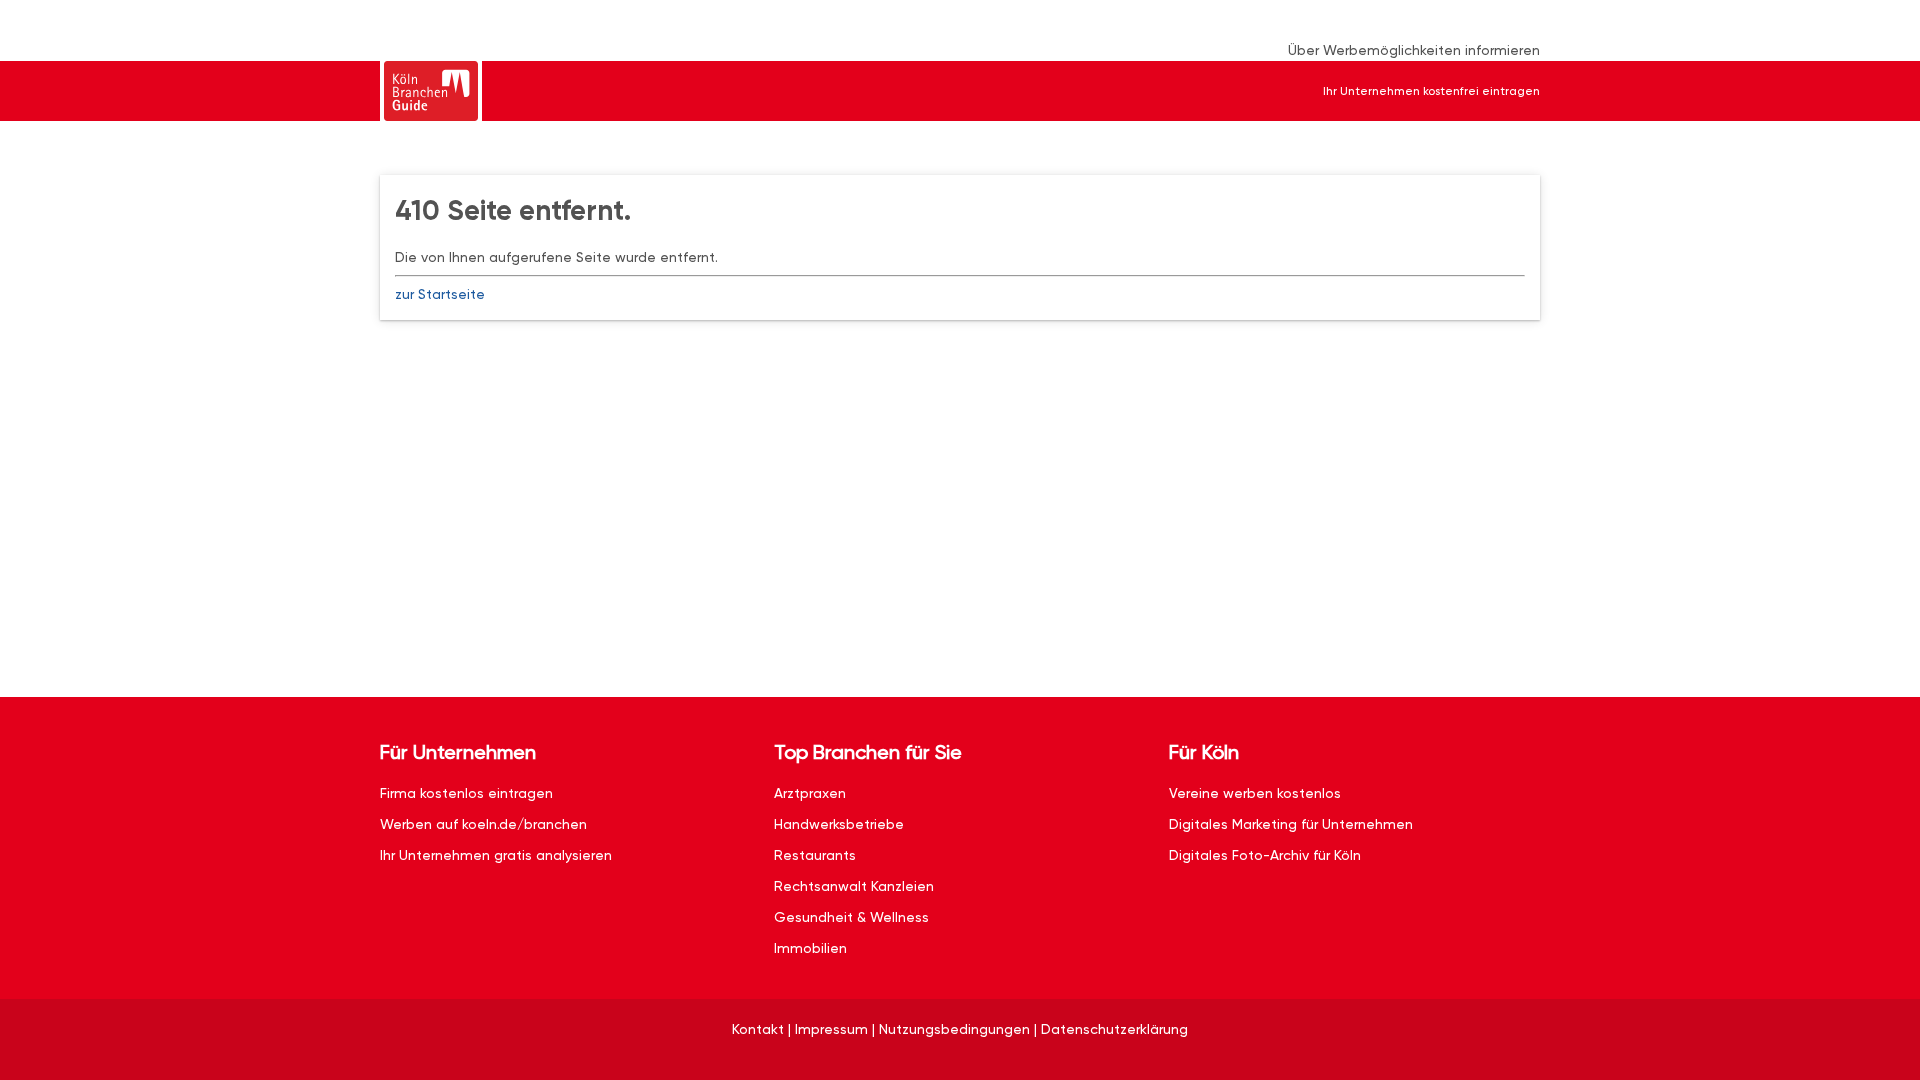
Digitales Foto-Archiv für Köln (1265, 855)
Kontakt (758, 1029)
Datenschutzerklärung (1114, 1029)
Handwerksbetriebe (839, 824)
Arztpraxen (810, 793)
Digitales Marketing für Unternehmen (1291, 824)
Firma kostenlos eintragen (466, 793)
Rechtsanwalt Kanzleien (854, 886)
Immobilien (810, 948)
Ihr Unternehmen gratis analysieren (496, 855)
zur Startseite (440, 294)
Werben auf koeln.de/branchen (483, 824)
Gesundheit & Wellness (851, 917)
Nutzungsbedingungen (954, 1029)
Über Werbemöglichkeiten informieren (1414, 50)
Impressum (831, 1029)
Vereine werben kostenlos (1255, 793)
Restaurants (815, 855)
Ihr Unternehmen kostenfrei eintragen (1431, 91)
